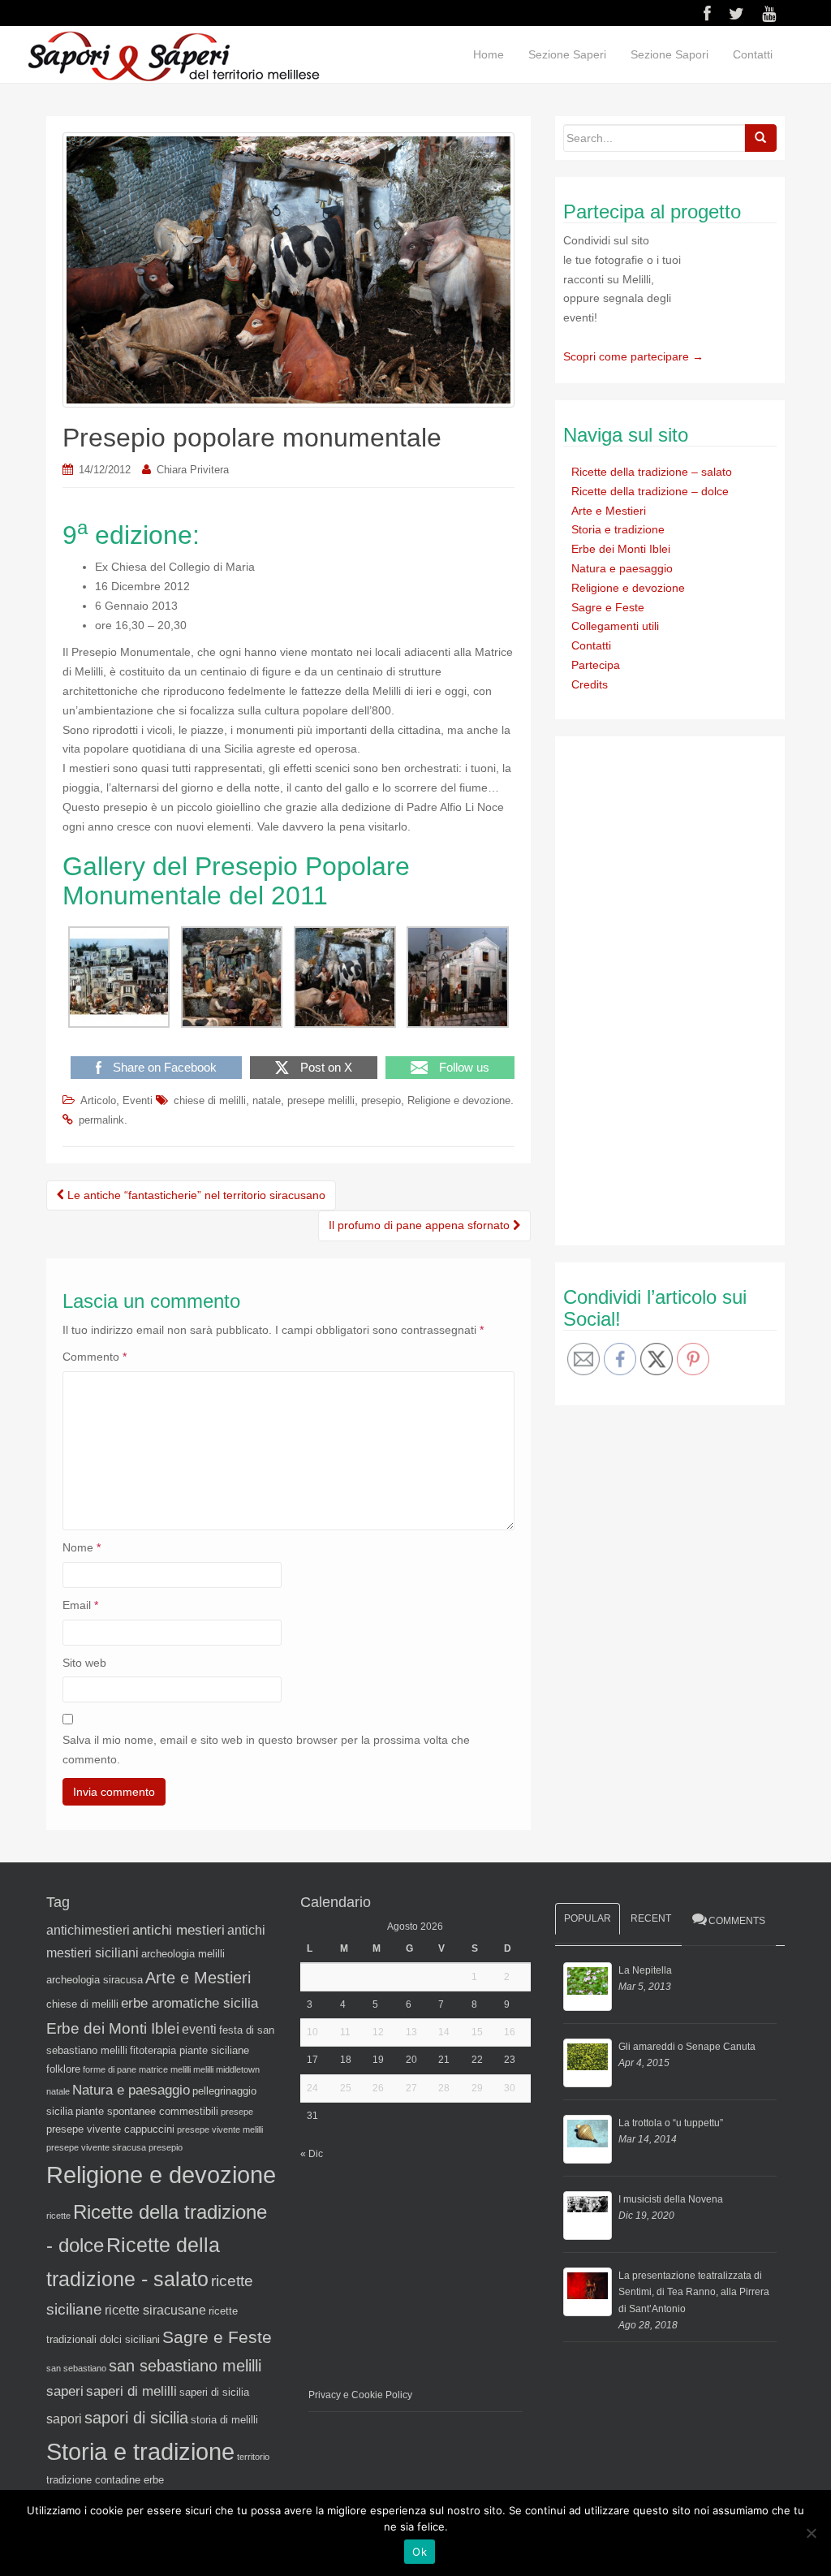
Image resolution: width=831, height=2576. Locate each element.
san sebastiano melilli (185, 2366)
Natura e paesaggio (622, 568)
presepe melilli (321, 1100)
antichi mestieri (179, 1930)
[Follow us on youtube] (769, 14)
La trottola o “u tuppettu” (671, 2123)
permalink (101, 1120)
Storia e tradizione (618, 529)
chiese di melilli (210, 1100)
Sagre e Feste (608, 607)
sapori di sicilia (136, 2418)
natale (267, 1100)
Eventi (138, 1100)
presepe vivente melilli (220, 2129)
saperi (65, 2391)
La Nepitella (645, 1970)
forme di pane (110, 2069)
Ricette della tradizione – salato (652, 472)
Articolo (98, 1100)
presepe (237, 2112)
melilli (203, 2069)
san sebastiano (76, 2368)
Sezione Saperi (567, 54)
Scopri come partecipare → (633, 356)
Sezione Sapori (670, 54)
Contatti (753, 54)
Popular (588, 1918)
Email (80, 1605)
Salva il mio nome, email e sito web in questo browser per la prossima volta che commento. (266, 1750)
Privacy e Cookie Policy (360, 2395)
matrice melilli (165, 2069)
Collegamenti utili (615, 626)
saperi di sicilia (214, 2392)
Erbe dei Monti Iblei (621, 549)
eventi (199, 2029)
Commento (95, 1357)
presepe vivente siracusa (96, 2147)
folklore (63, 2069)
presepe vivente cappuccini (110, 2129)
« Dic (312, 2154)
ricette (58, 2216)
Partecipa (596, 665)
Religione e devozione (459, 1100)
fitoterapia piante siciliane (189, 2050)
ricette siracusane (155, 2310)
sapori (64, 2419)
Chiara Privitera (193, 470)
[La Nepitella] (588, 1987)
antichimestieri (88, 1930)
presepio (381, 1100)
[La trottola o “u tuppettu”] (588, 2139)
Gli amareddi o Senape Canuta (687, 2047)
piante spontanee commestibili (147, 2111)
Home (489, 54)
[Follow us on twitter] (736, 14)
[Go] (760, 138)
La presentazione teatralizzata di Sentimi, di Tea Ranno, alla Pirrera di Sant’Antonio (694, 2292)
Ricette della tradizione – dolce (650, 491)
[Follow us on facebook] (707, 14)
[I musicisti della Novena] (588, 2216)
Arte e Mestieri (609, 511)
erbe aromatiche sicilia (189, 2003)
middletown (238, 2069)
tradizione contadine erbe (105, 2480)
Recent (651, 1918)
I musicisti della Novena (671, 2199)
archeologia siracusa (95, 1980)
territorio (253, 2457)
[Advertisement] (685, 988)
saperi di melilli (131, 2391)
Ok (420, 2552)
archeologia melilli (183, 1954)
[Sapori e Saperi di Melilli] (173, 55)
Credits (590, 684)
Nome (82, 1547)
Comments (737, 1921)
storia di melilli (224, 2420)
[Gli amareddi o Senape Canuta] (588, 2063)
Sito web (84, 1663)
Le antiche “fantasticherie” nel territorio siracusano (195, 1195)
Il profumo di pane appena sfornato (421, 1225)
